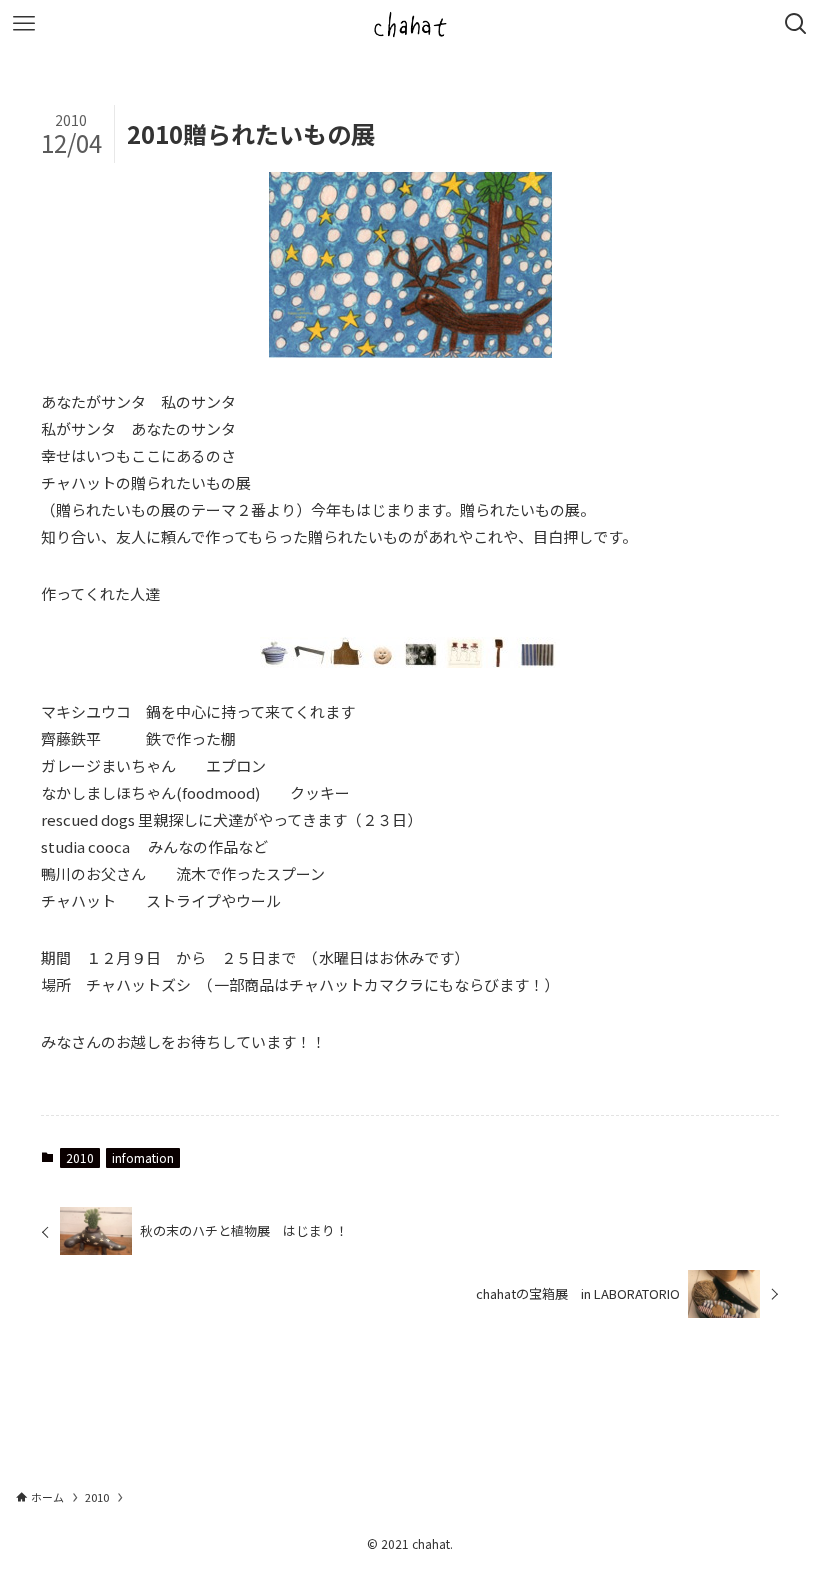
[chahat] (410, 24)
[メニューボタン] (24, 24)
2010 (80, 1157)
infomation (143, 1157)
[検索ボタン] (796, 24)
